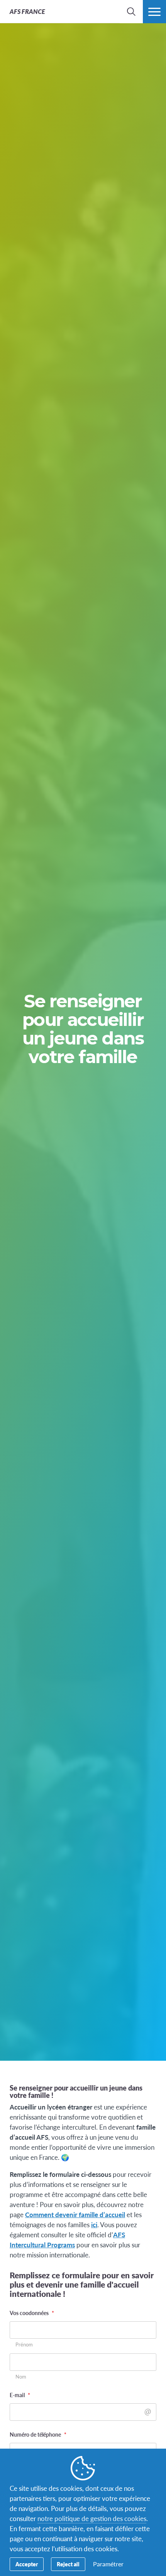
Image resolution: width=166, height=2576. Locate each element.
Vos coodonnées (32, 2313)
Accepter (27, 2564)
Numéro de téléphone (38, 2434)
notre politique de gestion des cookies (92, 2518)
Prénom (24, 2345)
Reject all (68, 2564)
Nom (21, 2377)
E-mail (20, 2395)
